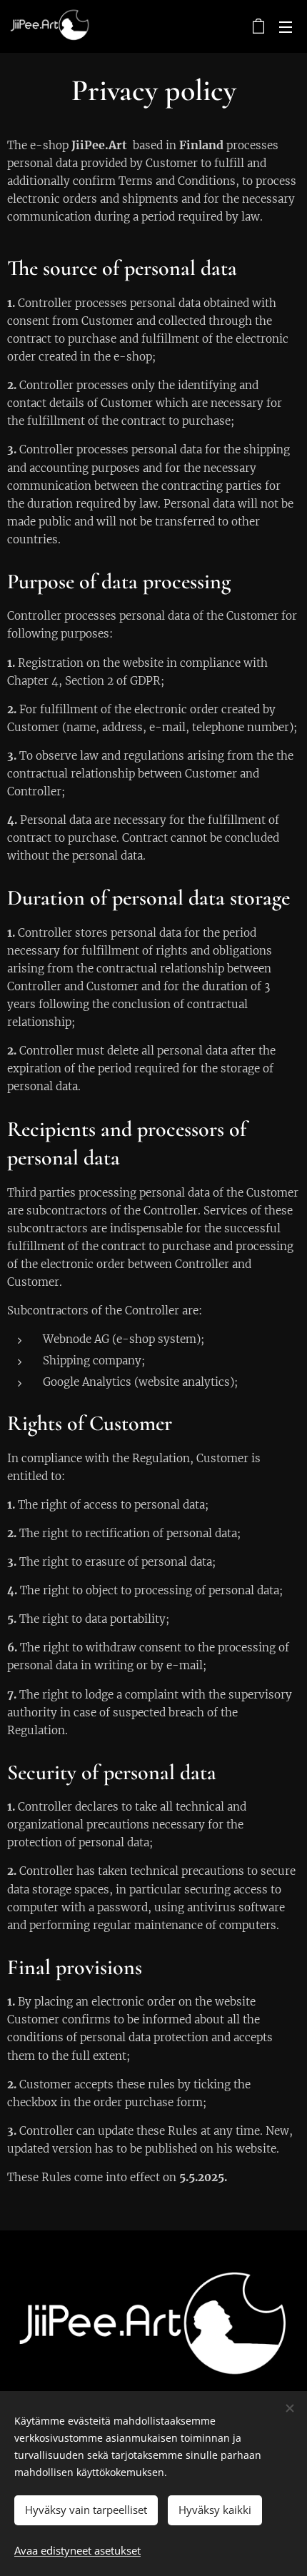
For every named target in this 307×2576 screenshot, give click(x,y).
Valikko (286, 26)
